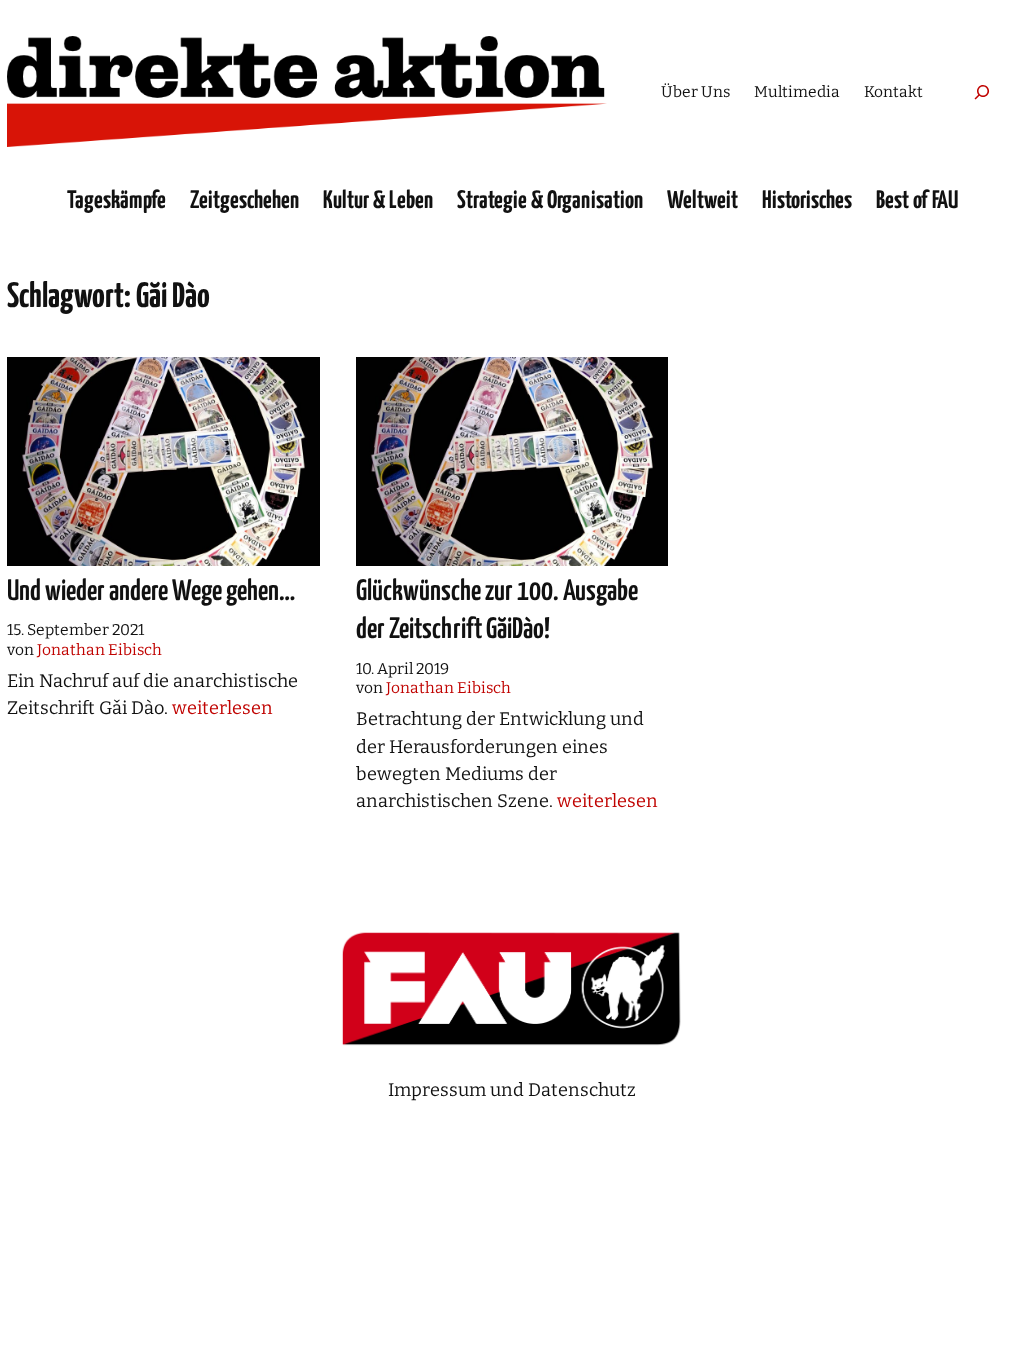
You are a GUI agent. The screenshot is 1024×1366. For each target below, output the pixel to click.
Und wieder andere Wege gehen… (151, 592)
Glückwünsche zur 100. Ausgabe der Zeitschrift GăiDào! (497, 611)
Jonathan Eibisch (99, 649)
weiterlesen (222, 708)
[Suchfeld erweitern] (982, 91)
